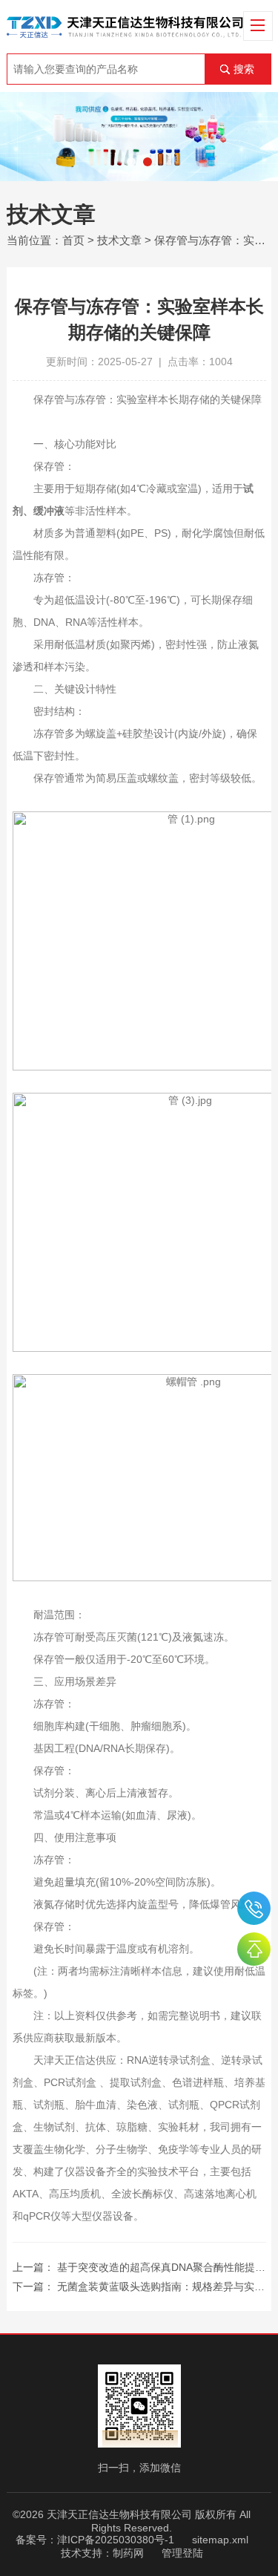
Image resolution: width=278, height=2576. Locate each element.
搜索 (244, 69)
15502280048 (254, 1908)
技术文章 (119, 240)
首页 (73, 240)
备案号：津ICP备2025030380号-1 (95, 2540)
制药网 (128, 2553)
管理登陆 (182, 2553)
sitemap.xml (220, 2540)
